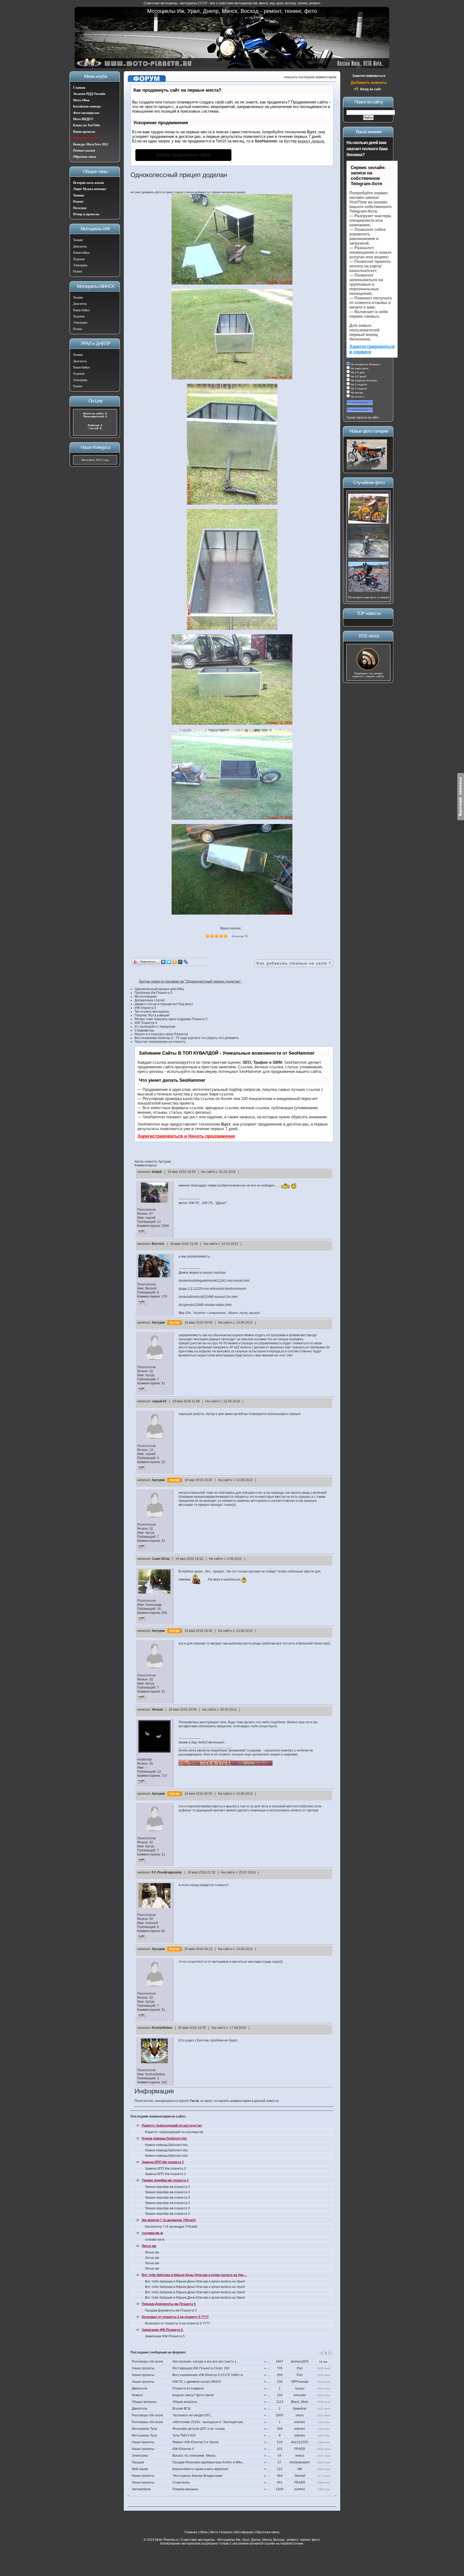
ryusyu (300, 2388)
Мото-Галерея (221, 2532)
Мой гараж (140, 2469)
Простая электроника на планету (160, 1042)
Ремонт (78, 202)
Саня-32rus (161, 1559)
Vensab (157, 1710)
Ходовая (79, 259)
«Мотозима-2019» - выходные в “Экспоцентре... (209, 2422)
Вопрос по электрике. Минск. (194, 2456)
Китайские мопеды (87, 106)
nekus (300, 2456)
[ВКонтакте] (163, 962)
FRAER (300, 2449)
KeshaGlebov (162, 2028)
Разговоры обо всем (147, 2362)
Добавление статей (150, 1000)
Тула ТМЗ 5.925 (184, 2435)
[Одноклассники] (175, 962)
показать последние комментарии (310, 77)
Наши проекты (84, 132)
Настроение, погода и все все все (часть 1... (206, 2362)
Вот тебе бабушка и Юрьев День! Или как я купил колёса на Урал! (195, 2281)
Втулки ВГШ (182, 2409)
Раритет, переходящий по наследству (172, 2126)
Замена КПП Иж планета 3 (163, 2162)
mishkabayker (300, 2462)
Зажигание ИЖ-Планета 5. (163, 2330)
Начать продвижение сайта (183, 155)
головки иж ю (152, 2233)
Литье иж (149, 2246)
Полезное (80, 208)
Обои (204, 2532)
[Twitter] (169, 962)
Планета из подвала (188, 2388)
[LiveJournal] (186, 962)
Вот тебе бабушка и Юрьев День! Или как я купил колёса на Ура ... (194, 2275)
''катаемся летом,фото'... (193, 2415)
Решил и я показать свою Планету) (161, 1034)
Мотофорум (244, 2532)
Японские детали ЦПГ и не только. (199, 2429)
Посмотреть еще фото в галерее (369, 597)
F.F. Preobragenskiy (167, 1872)
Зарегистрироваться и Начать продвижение (186, 1136)
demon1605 (300, 2362)
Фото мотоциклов (86, 113)
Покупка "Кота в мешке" (152, 1015)
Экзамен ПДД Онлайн (89, 94)
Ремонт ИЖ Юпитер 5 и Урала (195, 2442)
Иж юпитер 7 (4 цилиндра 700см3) (169, 2220)
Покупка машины (185, 2489)
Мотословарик (146, 997)
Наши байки (81, 253)
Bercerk (158, 1244)
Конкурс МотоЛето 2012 (91, 144)
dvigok (157, 1172)
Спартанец (181, 2482)
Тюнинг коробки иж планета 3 (165, 2180)
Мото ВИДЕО (83, 119)
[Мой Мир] (180, 962)
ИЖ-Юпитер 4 (183, 2449)
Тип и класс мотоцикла (152, 1012)
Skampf (300, 2476)
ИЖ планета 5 (145, 1008)
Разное (78, 271)
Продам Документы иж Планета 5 (169, 2304)
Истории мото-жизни (88, 183)
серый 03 (159, 1401)
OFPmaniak (300, 2382)
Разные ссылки (84, 151)
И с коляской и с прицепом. (155, 1027)
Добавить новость (369, 82)
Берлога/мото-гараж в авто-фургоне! (200, 2469)
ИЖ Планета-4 (146, 1023)
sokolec (300, 2422)
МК (300, 2469)
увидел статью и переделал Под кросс (164, 1004)
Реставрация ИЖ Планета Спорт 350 (201, 2368)
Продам (138, 2462)
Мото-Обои (81, 100)
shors (300, 2415)
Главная (79, 88)
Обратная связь (85, 157)
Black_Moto (300, 2402)
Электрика (80, 265)
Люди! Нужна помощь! (90, 189)
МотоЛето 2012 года (95, 460)
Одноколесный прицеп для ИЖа (159, 989)
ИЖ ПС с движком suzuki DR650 (197, 2382)
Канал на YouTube (87, 125)
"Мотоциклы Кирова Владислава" (198, 2476)
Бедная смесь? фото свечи (193, 2395)
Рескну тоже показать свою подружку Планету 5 (171, 1019)
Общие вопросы (144, 2402)
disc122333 (300, 2442)
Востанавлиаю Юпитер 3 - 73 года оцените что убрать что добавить (187, 1038)
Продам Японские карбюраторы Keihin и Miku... (209, 2462)
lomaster (300, 2395)
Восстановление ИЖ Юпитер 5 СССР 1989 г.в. (208, 2375)
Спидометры (144, 1030)
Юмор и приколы (86, 214)
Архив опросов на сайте (363, 417)
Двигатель (80, 246)
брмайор (300, 2409)
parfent (300, 2489)
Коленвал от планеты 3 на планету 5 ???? (175, 2317)
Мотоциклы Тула (144, 2429)
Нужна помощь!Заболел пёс (164, 2138)
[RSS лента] (368, 670)
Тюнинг (79, 195)
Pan (300, 2368)
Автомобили (141, 2489)
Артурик (158, 1323)
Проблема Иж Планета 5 (153, 993)
